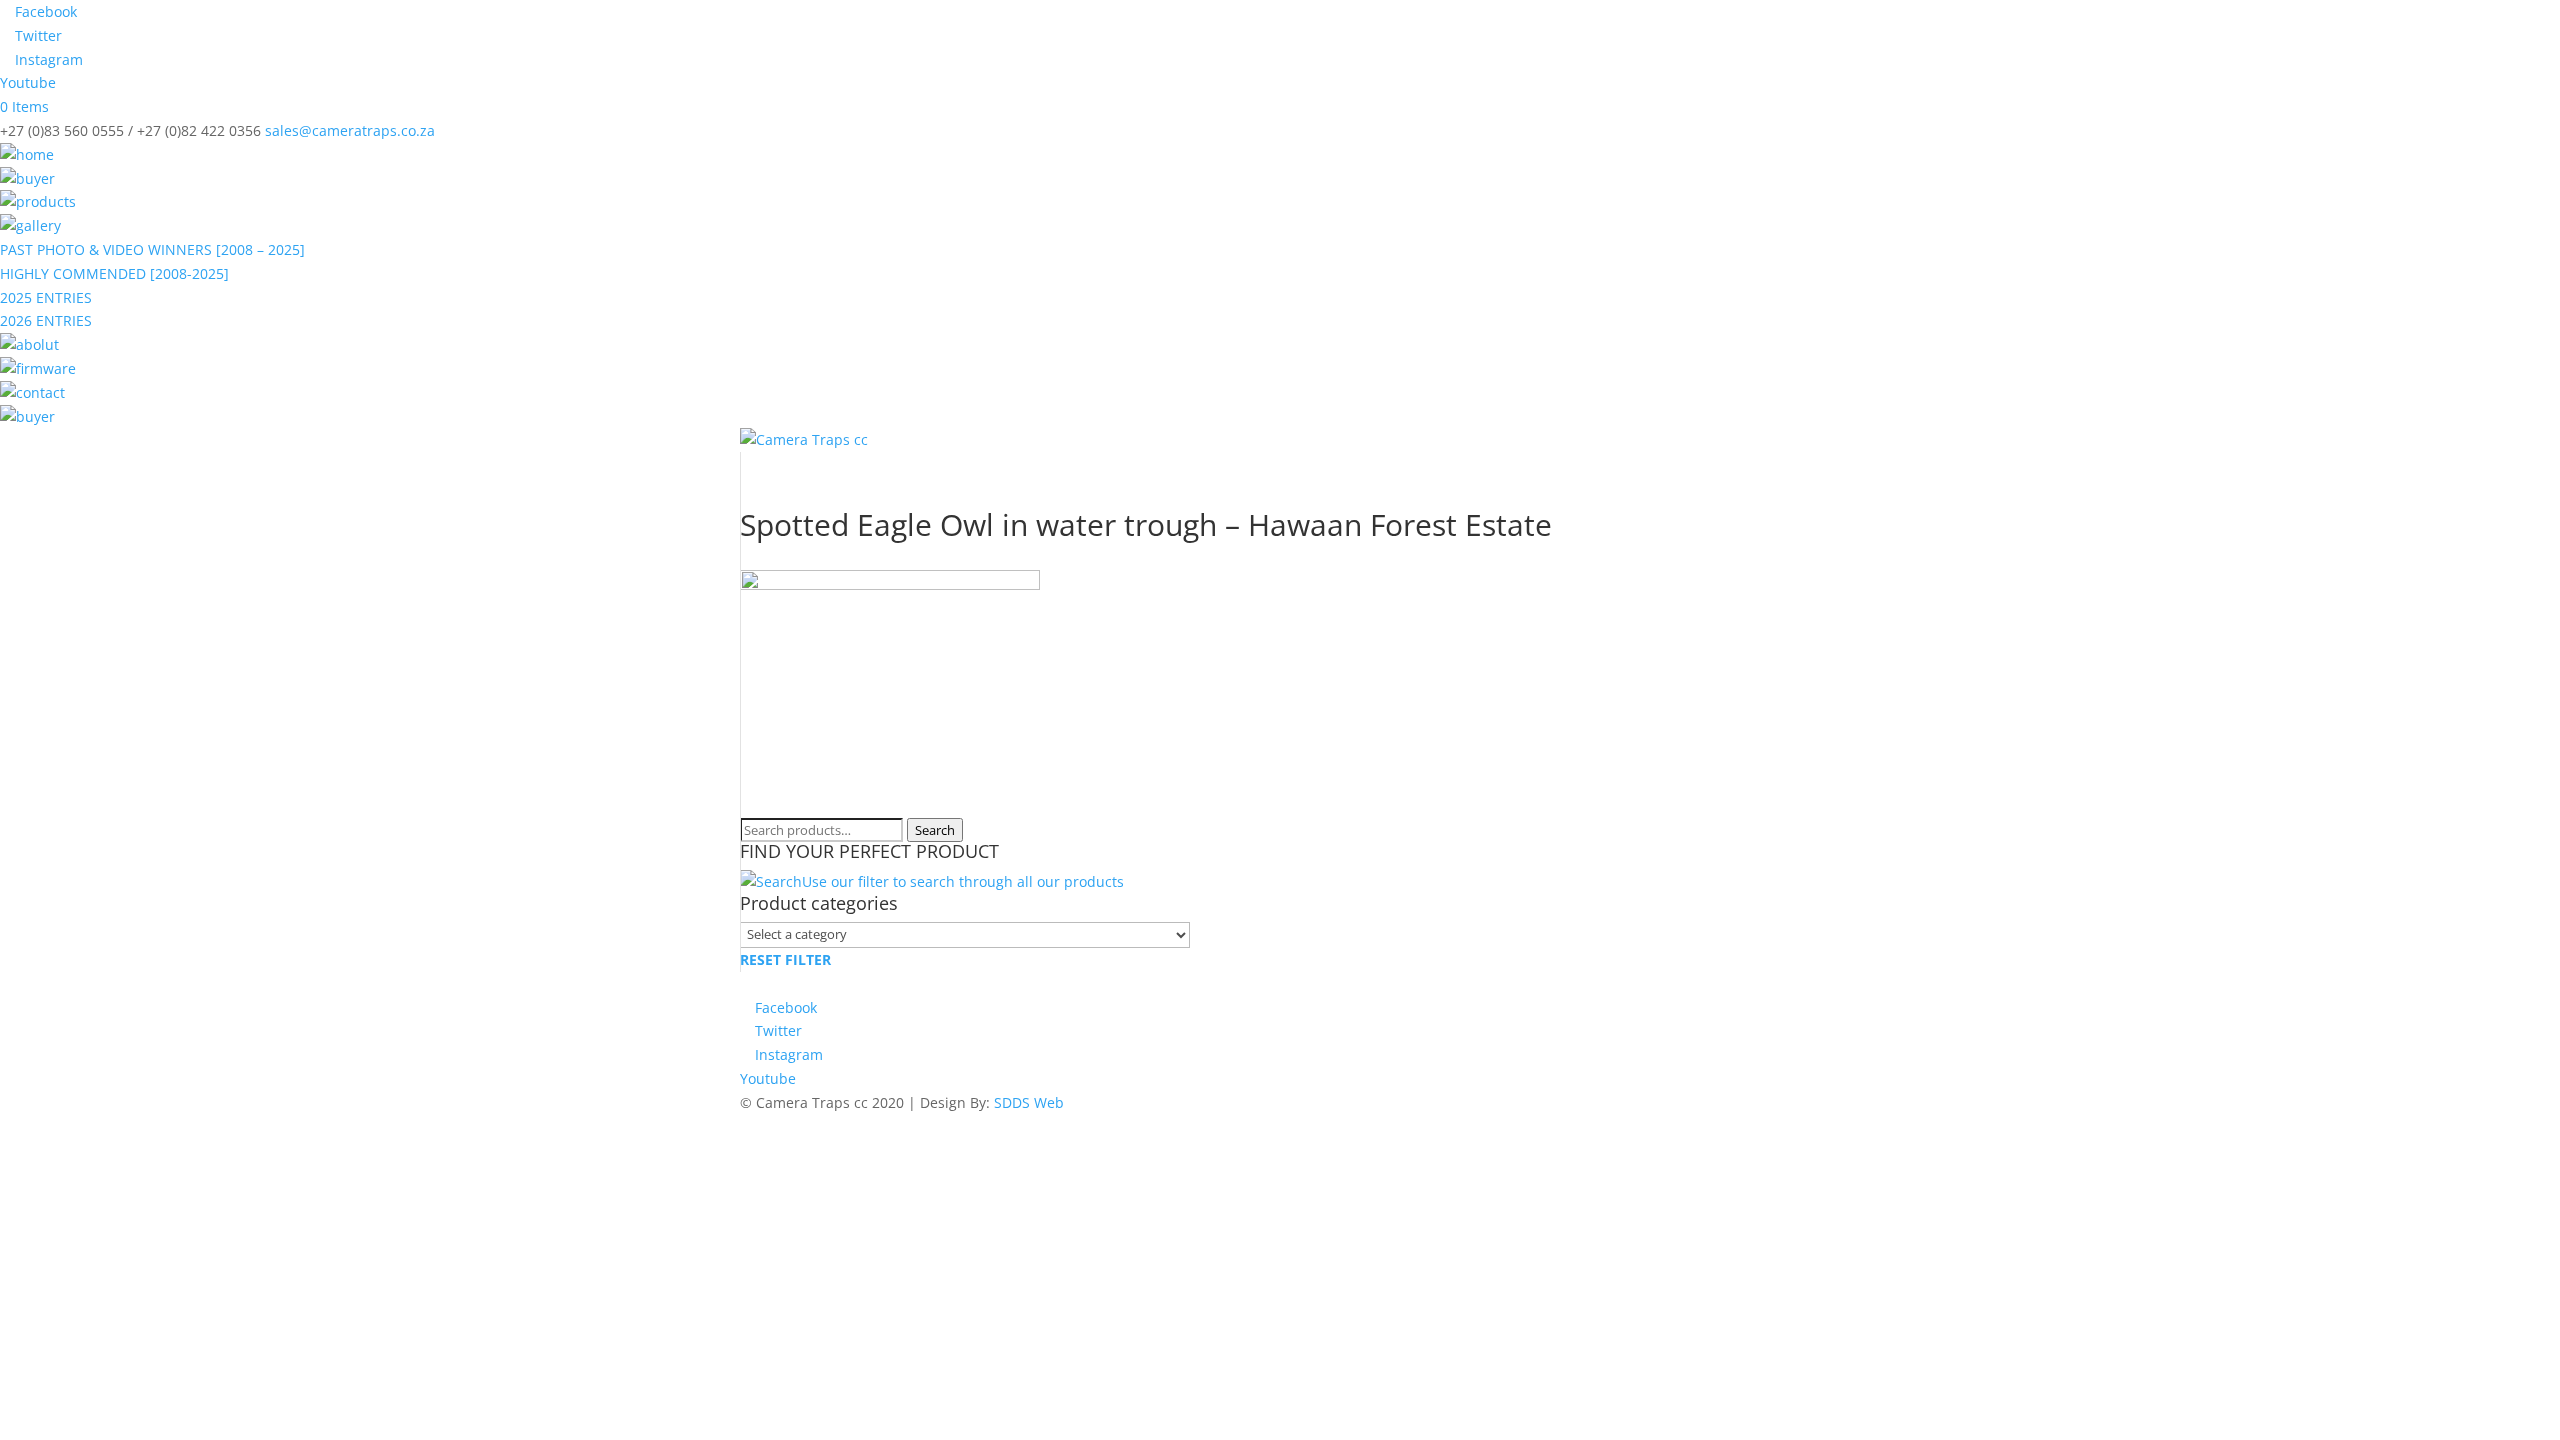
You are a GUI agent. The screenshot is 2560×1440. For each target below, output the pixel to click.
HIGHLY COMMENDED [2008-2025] (114, 273)
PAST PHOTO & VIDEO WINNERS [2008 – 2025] (152, 249)
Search (935, 830)
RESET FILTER (785, 959)
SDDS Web (1029, 1102)
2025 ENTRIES (46, 297)
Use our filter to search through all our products (963, 881)
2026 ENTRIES (46, 320)
